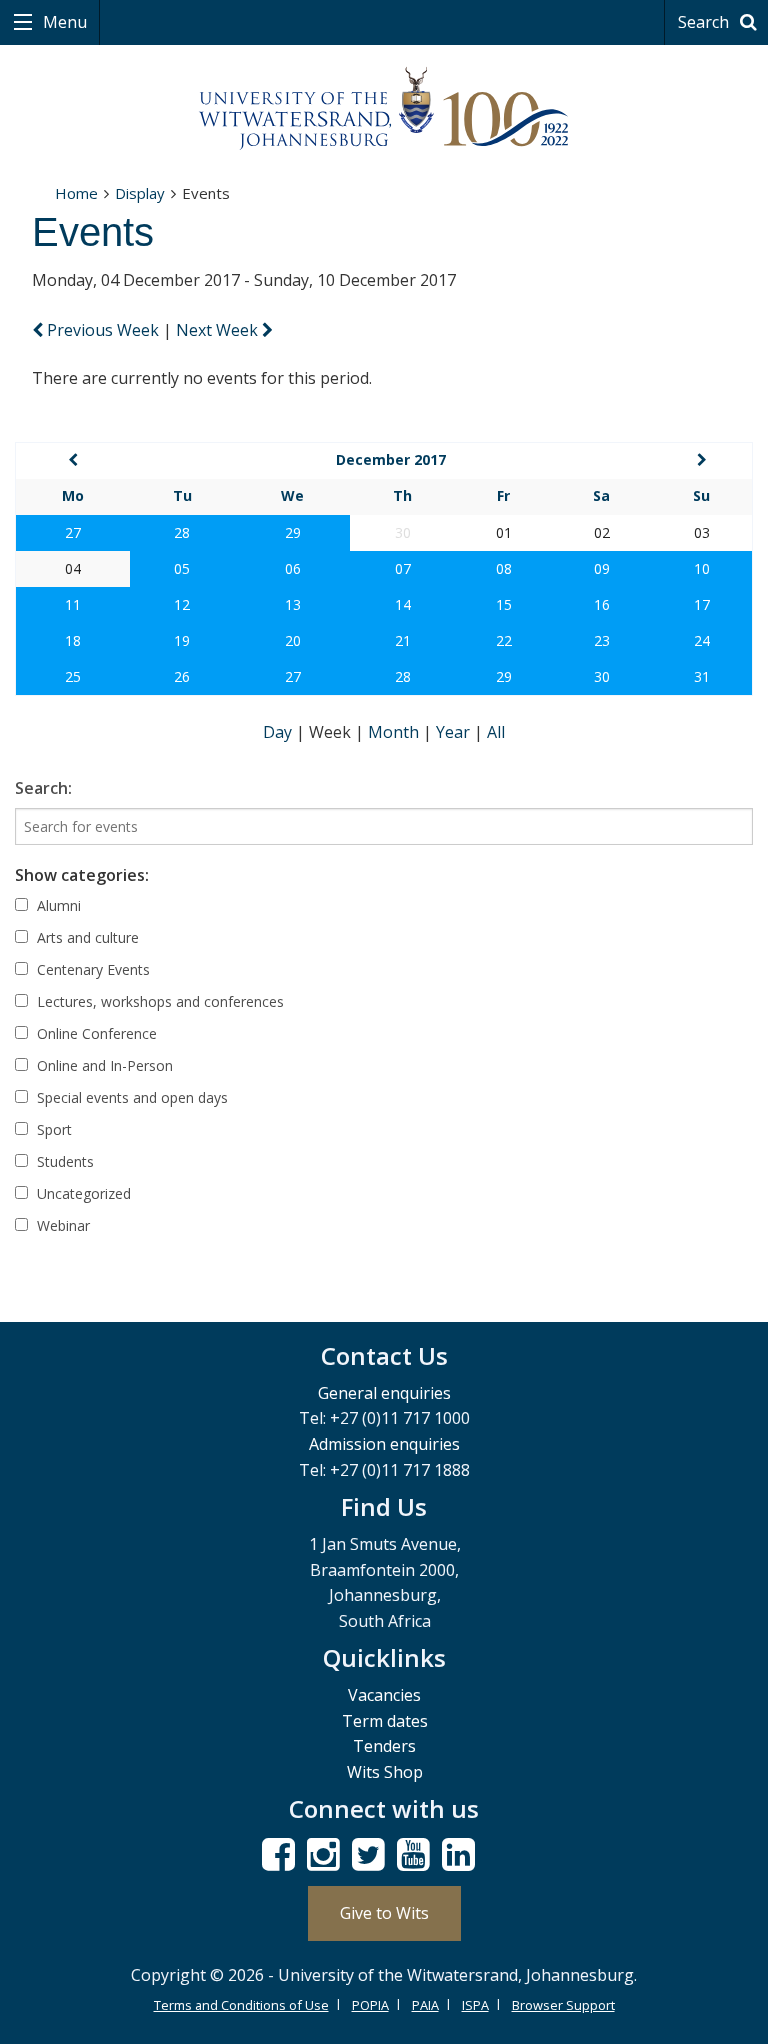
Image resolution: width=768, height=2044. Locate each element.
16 (602, 604)
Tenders (384, 1746)
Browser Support (563, 2005)
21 (403, 640)
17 (702, 604)
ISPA (475, 2005)
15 (504, 604)
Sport (52, 1129)
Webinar (61, 1225)
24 (702, 640)
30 (602, 676)
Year (455, 732)
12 (182, 604)
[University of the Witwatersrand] (384, 109)
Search (705, 22)
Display (140, 193)
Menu (63, 22)
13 (293, 604)
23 (602, 640)
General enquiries (384, 1393)
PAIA (425, 2005)
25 (73, 676)
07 (403, 568)
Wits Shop (385, 1772)
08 (504, 568)
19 (182, 640)
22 (504, 640)
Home (76, 193)
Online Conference (95, 1033)
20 (293, 640)
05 (182, 568)
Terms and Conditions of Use (241, 2005)
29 (293, 532)
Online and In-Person (103, 1065)
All (496, 732)
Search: (43, 788)
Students (63, 1161)
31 (702, 676)
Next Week (219, 330)
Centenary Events (91, 969)
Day (279, 732)
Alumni (57, 905)
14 (403, 604)
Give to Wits (384, 1913)
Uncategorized (82, 1193)
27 (73, 532)
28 (182, 532)
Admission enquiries (384, 1444)
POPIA (370, 2005)
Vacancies (384, 1695)
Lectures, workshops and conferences (158, 1001)
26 (182, 676)
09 (602, 568)
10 (702, 568)
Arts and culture (86, 937)
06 (293, 568)
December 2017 (391, 459)
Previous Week (103, 330)
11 (73, 604)
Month (395, 732)
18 (73, 640)
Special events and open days (130, 1097)
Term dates (385, 1721)
